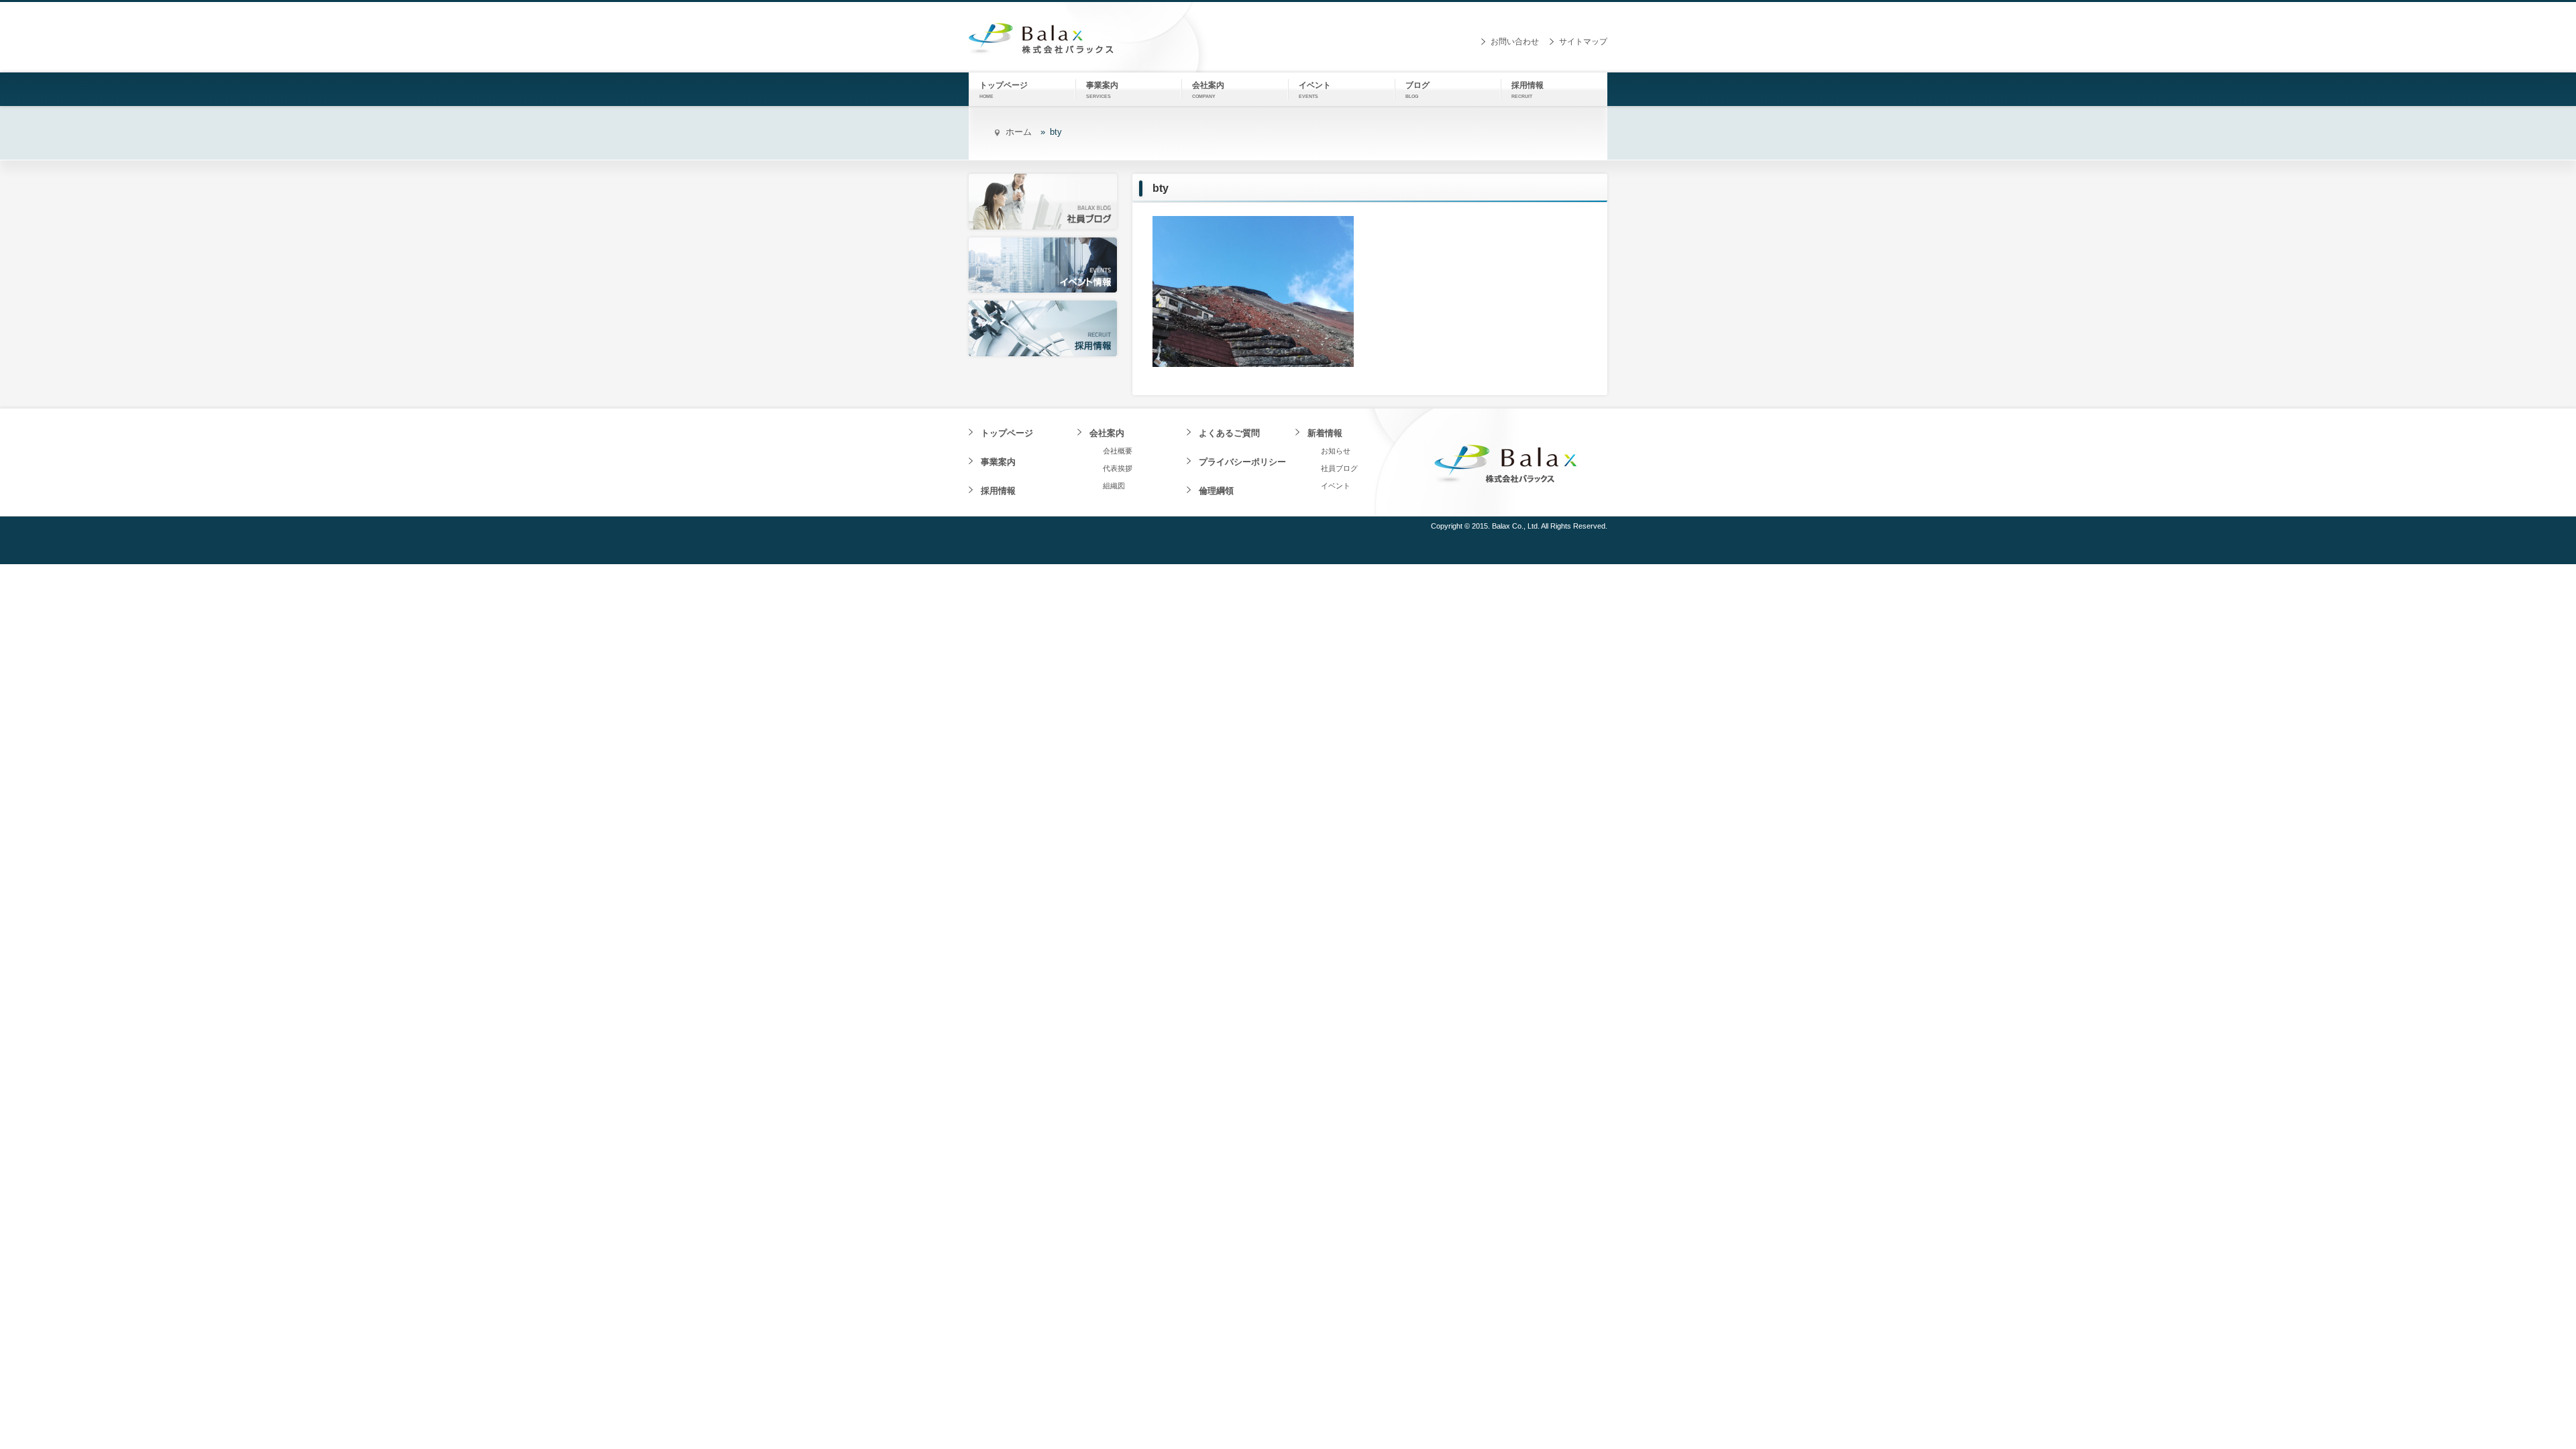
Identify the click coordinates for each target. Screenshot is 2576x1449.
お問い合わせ (1515, 42)
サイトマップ (1583, 42)
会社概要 (1118, 451)
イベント (1336, 486)
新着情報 (1325, 433)
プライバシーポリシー (1242, 462)
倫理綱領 (1216, 491)
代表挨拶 (1118, 468)
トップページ (1007, 433)
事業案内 (998, 462)
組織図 (1114, 486)
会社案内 (1107, 433)
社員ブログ (1339, 468)
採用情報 (998, 491)
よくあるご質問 (1229, 433)
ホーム (1019, 132)
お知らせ (1336, 451)
